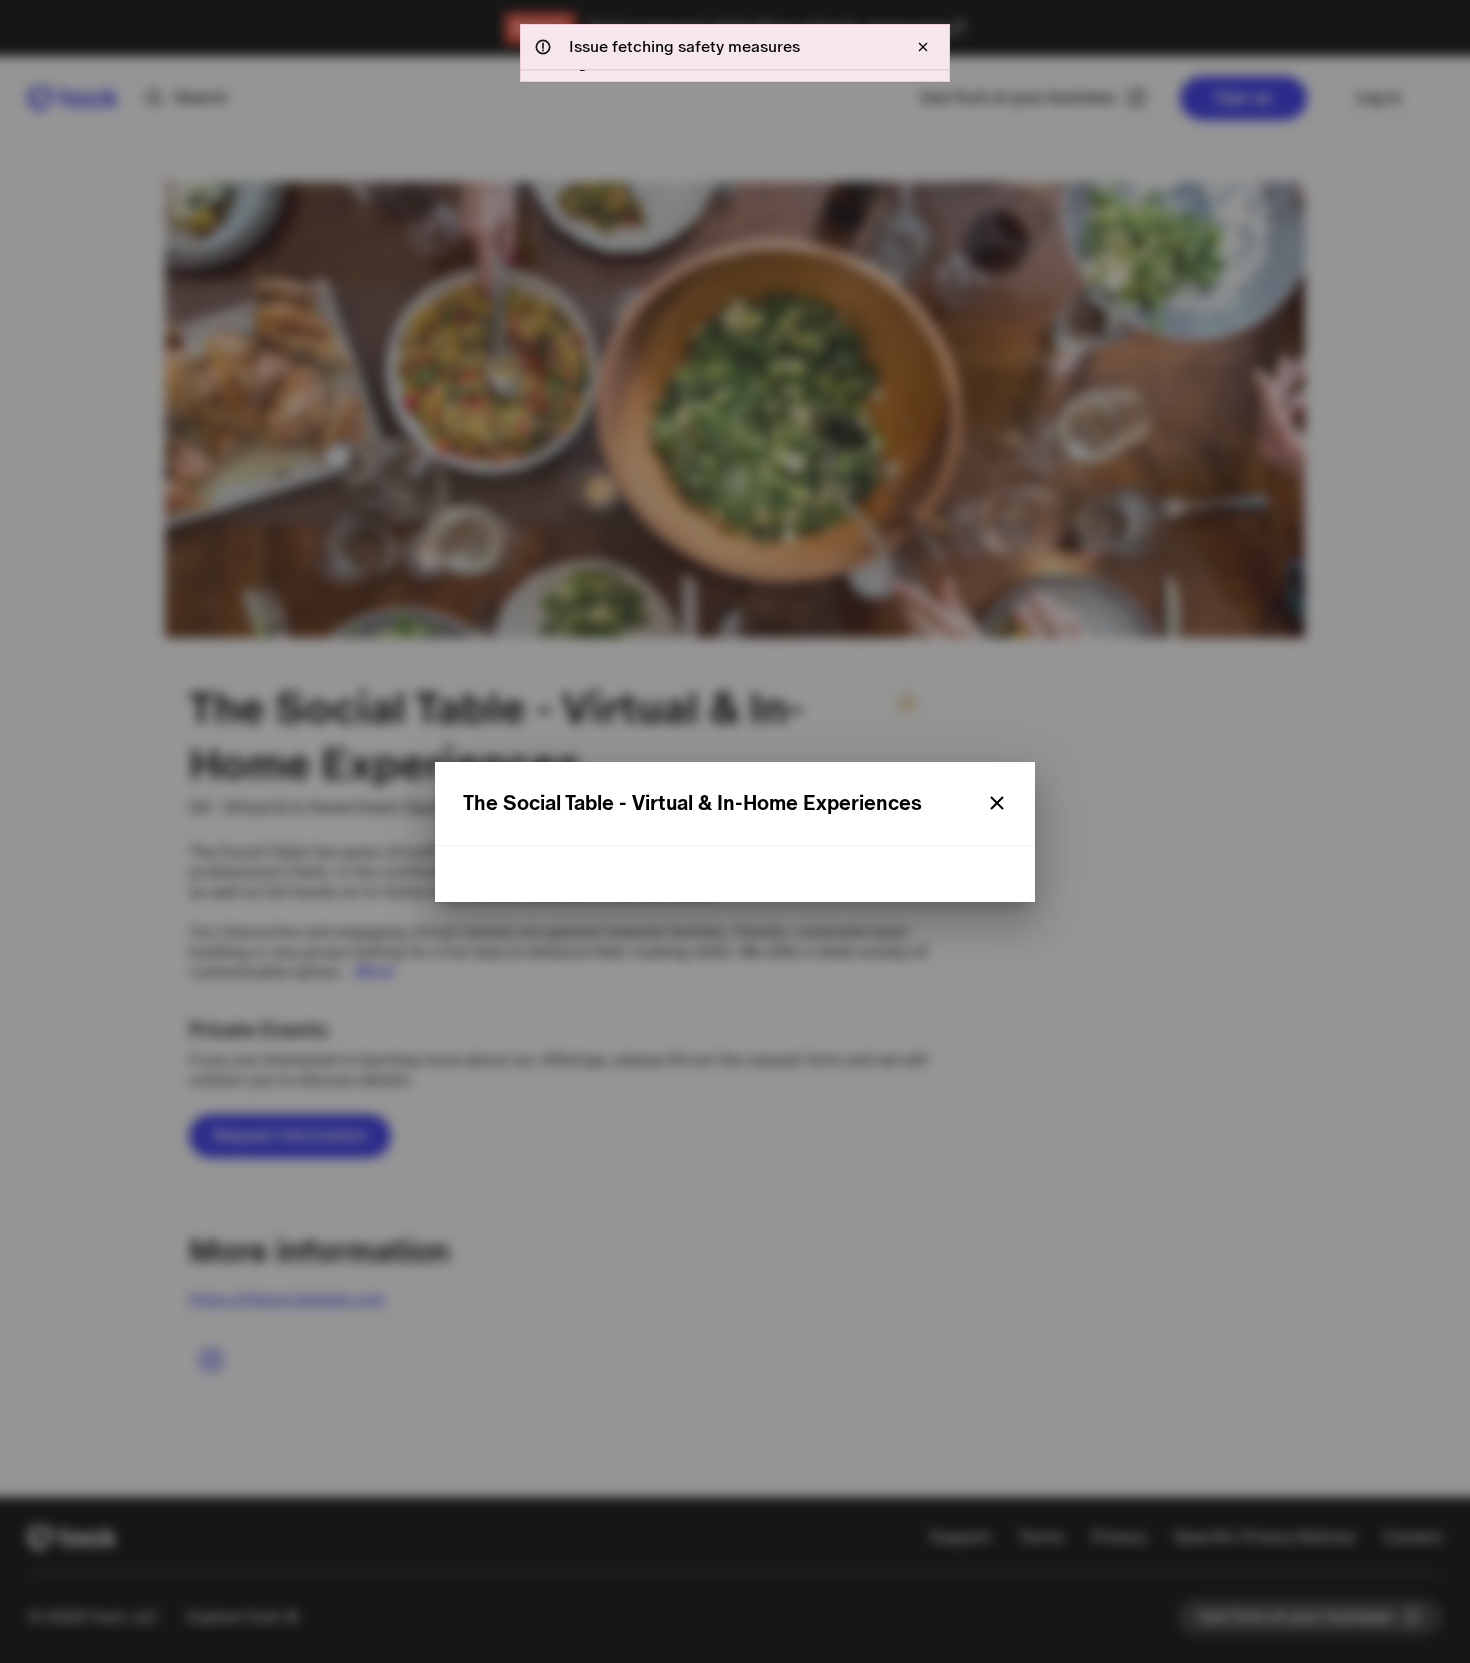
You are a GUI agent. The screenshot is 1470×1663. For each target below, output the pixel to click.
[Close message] (923, 47)
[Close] (997, 803)
